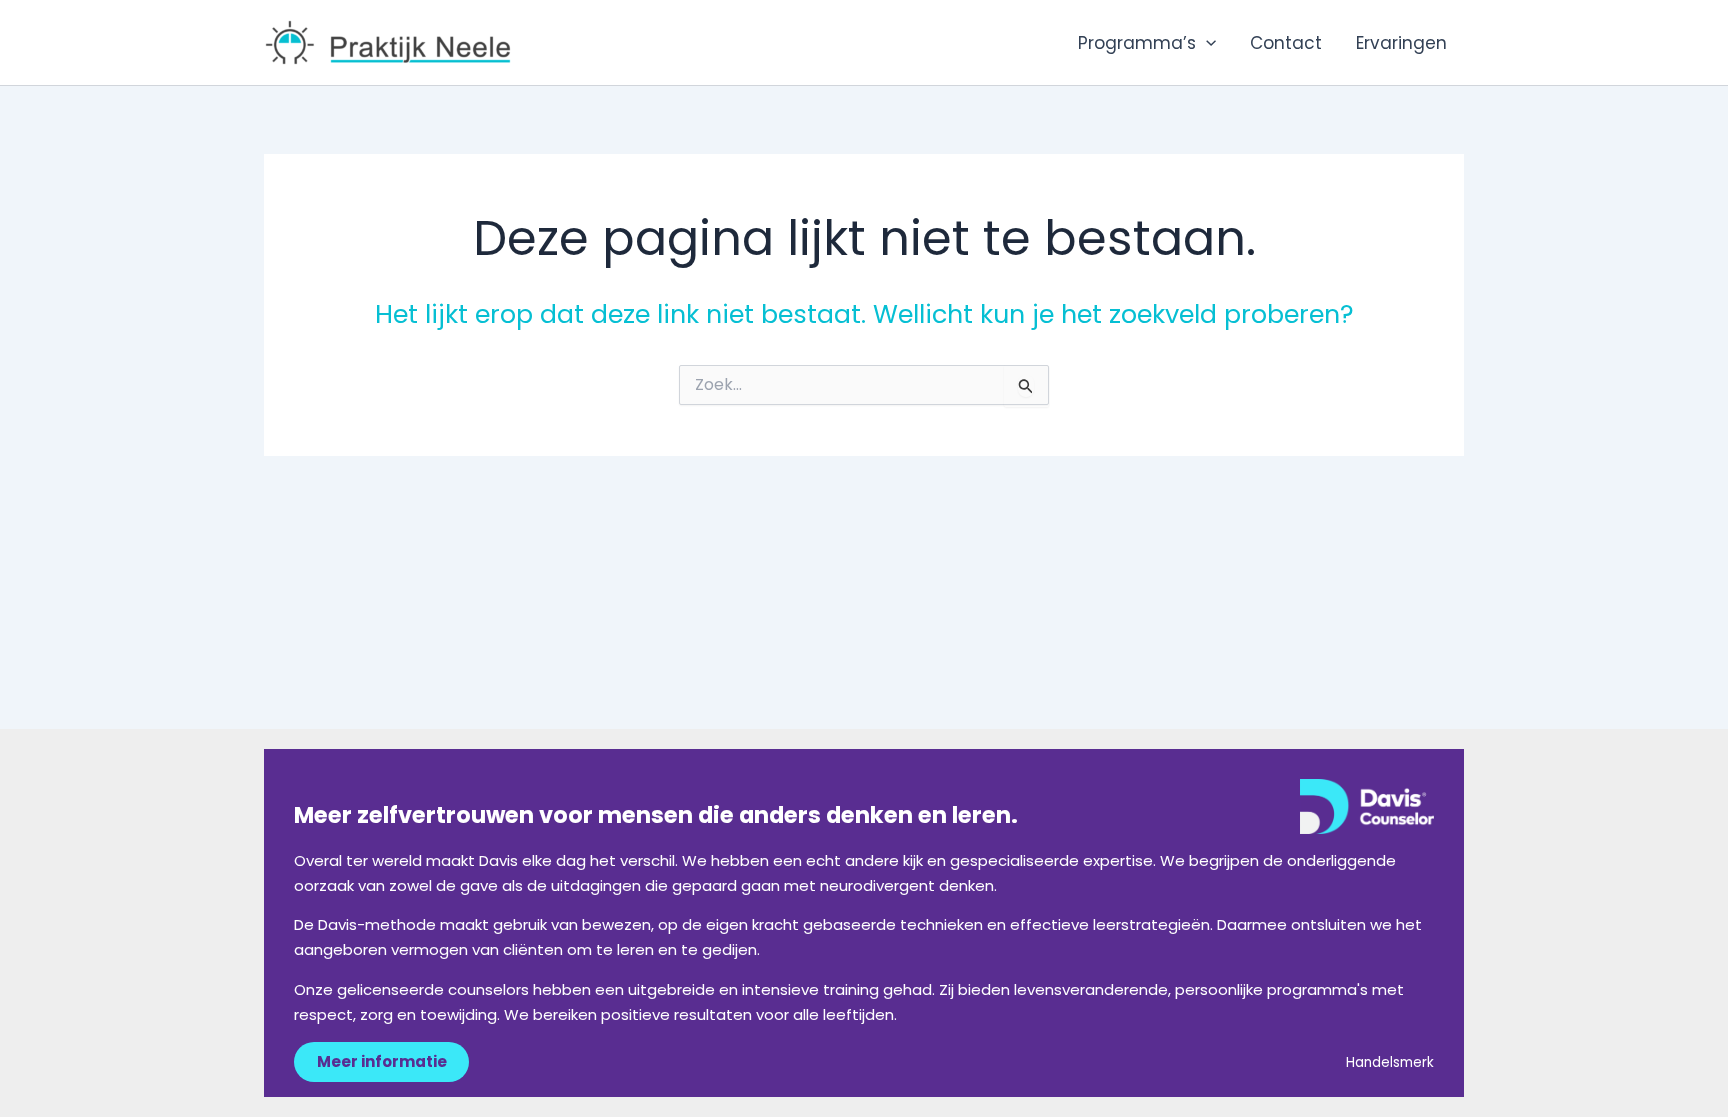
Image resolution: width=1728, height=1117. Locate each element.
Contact (1286, 43)
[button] (1206, 43)
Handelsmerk (1390, 1062)
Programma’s (1137, 43)
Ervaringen (1401, 43)
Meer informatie (382, 1061)
